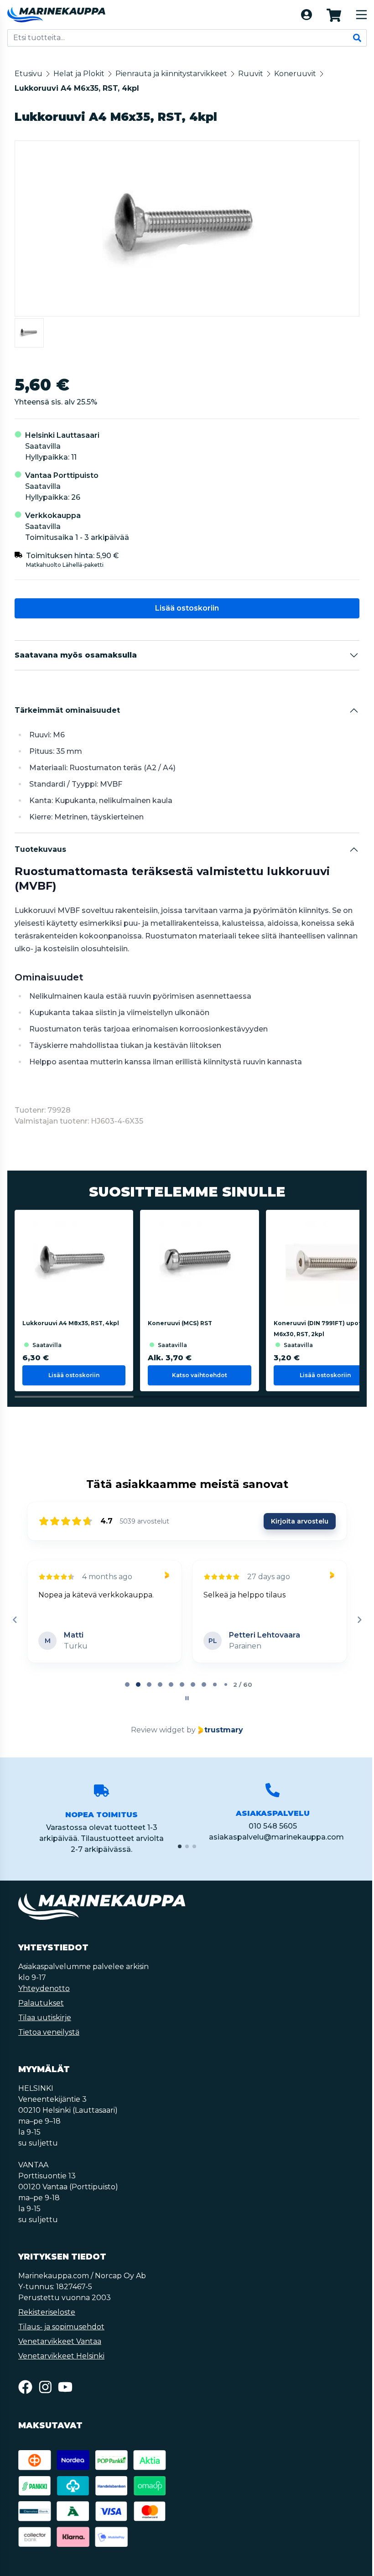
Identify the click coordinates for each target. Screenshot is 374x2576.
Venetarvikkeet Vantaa (60, 2341)
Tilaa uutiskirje (45, 2018)
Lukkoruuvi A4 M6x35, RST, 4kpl (77, 88)
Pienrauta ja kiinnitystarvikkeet (171, 74)
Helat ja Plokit (79, 74)
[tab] (127, 1685)
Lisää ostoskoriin (187, 608)
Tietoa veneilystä (49, 2032)
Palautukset (41, 2003)
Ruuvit (251, 74)
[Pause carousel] (187, 1698)
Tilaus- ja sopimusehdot (61, 2327)
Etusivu (29, 74)
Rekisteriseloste (47, 2312)
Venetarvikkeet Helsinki (61, 2356)
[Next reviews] (359, 1620)
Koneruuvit (295, 74)
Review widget (158, 1730)
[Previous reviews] (15, 1620)
